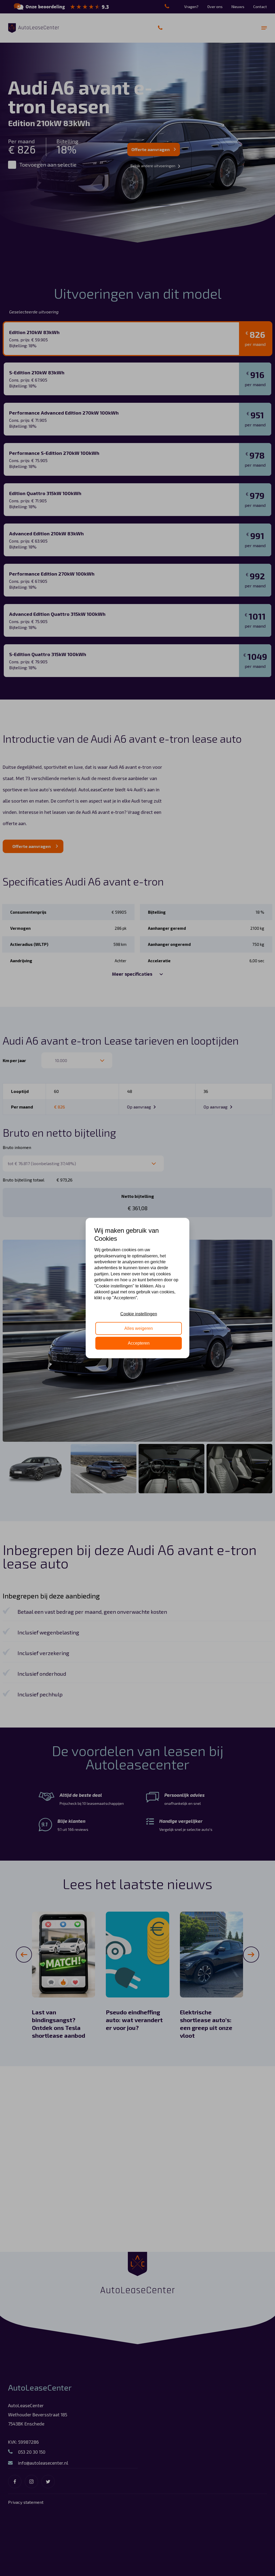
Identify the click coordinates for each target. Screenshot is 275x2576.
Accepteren (139, 1343)
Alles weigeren (139, 1328)
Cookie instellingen (139, 1314)
